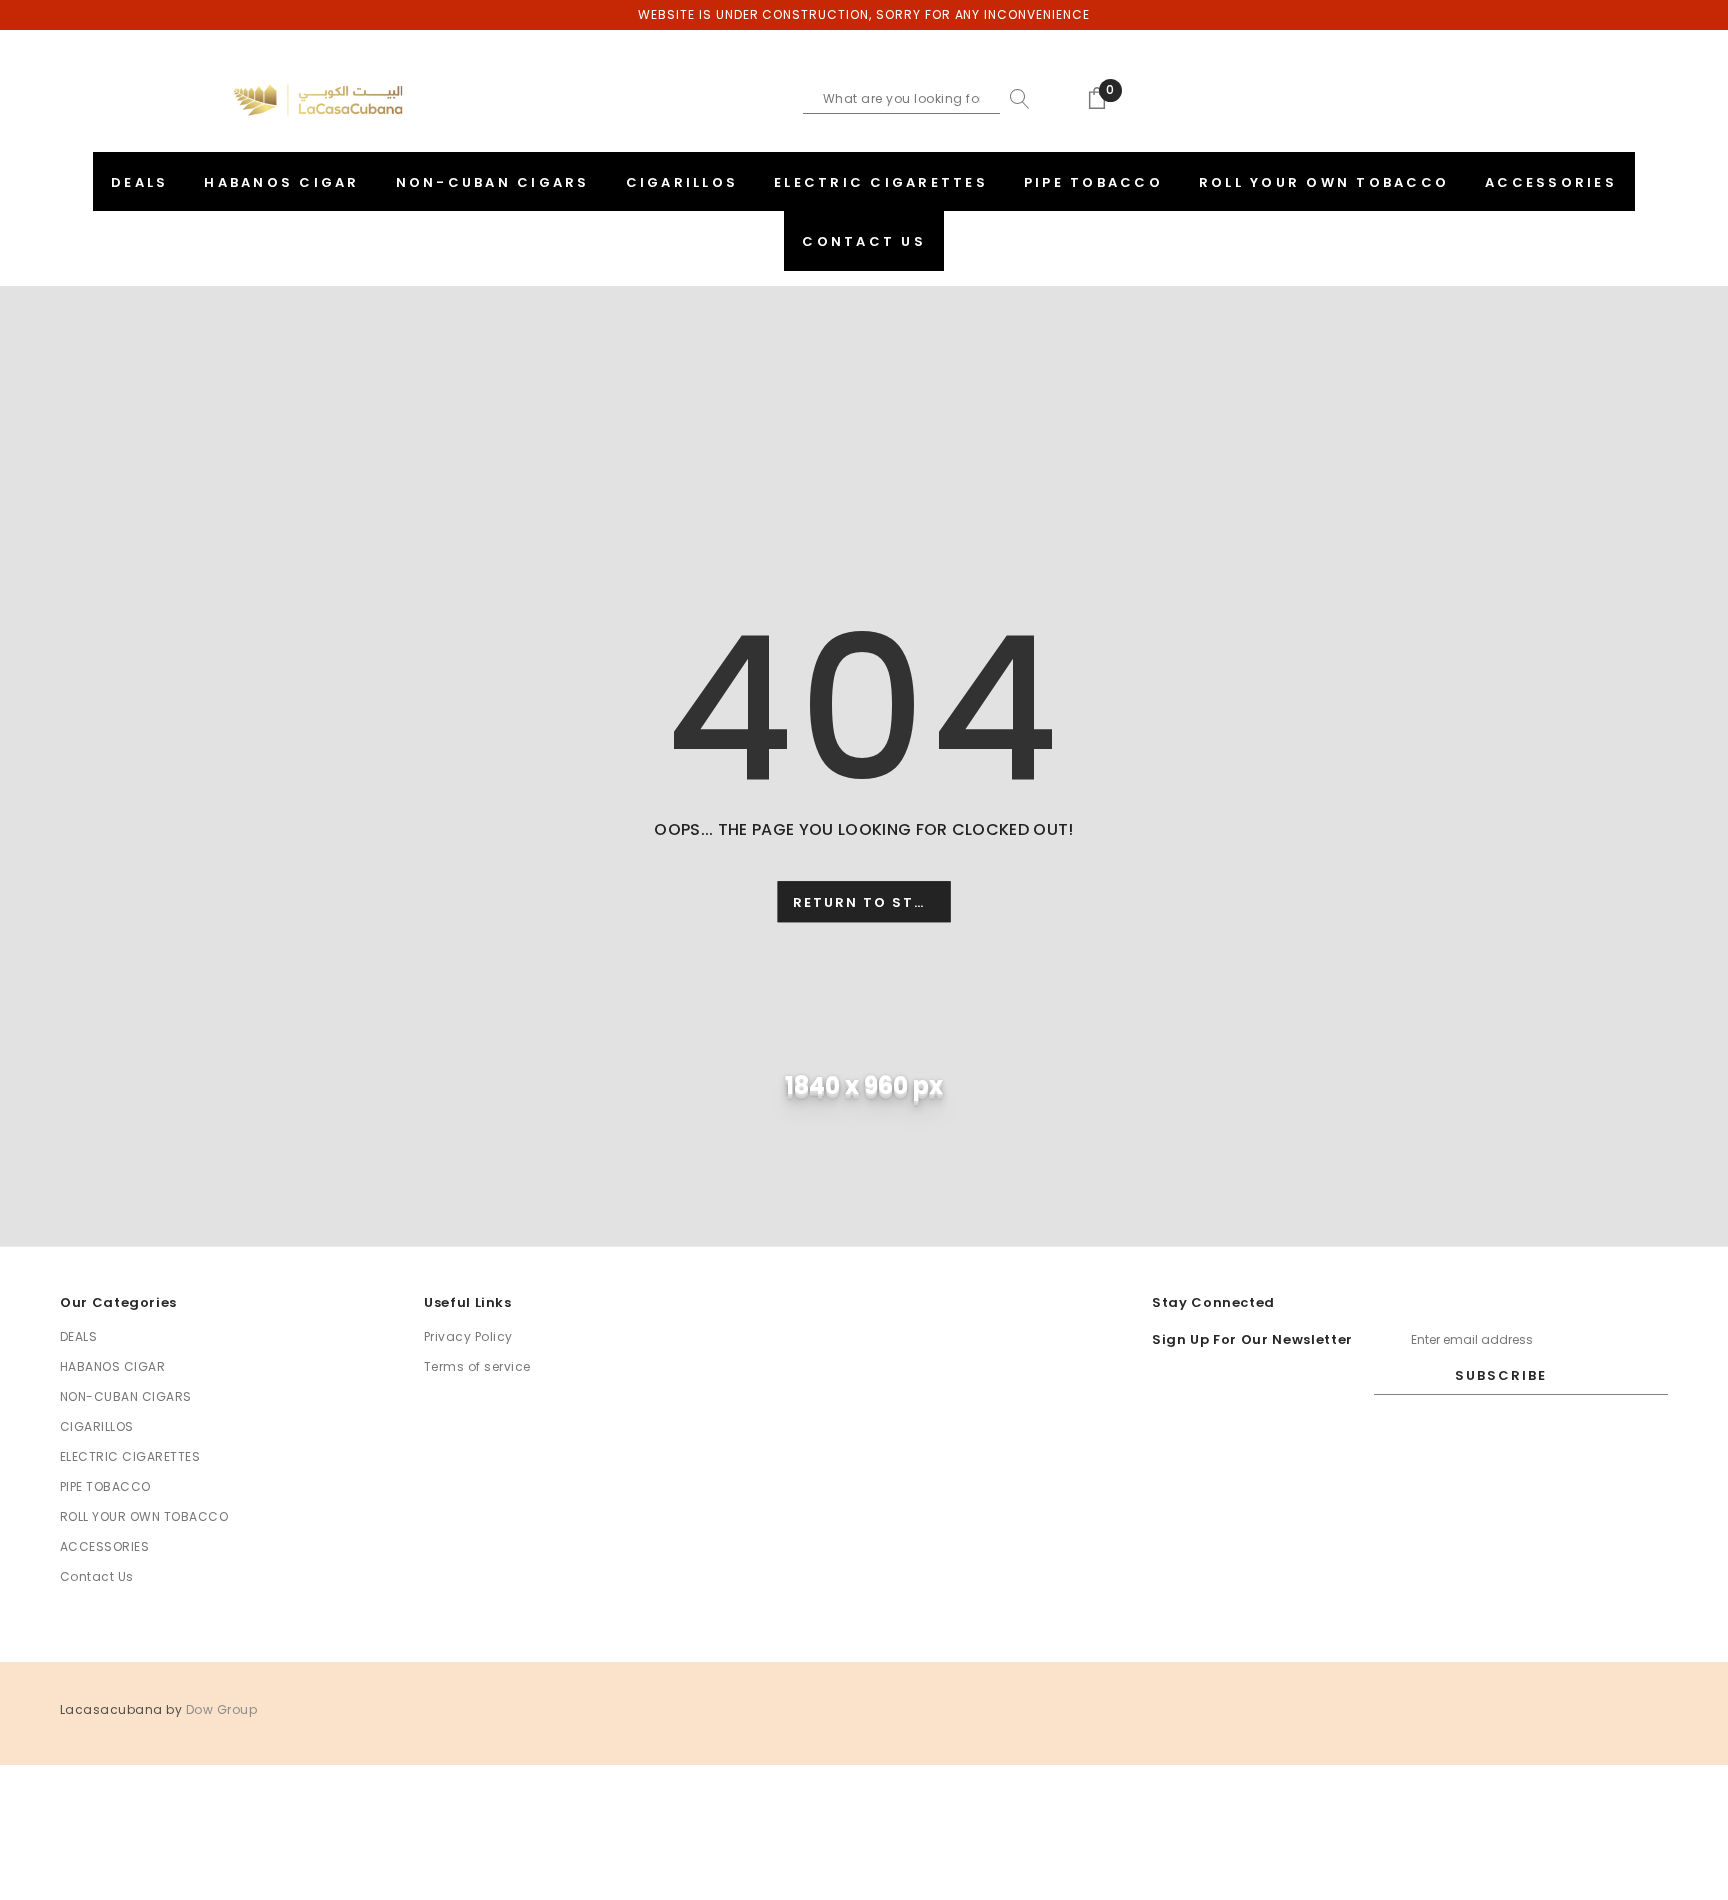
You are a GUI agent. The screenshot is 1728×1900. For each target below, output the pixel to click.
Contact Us (97, 1576)
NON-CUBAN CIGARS (126, 1396)
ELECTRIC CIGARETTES (130, 1456)
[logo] (318, 100)
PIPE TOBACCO (105, 1486)
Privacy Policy (468, 1336)
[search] (1015, 99)
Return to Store (869, 902)
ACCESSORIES (104, 1546)
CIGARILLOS (97, 1426)
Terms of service (477, 1366)
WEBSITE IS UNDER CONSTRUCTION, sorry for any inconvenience (864, 14)
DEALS (78, 1336)
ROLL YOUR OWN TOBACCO (144, 1516)
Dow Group (221, 1709)
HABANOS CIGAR (112, 1366)
